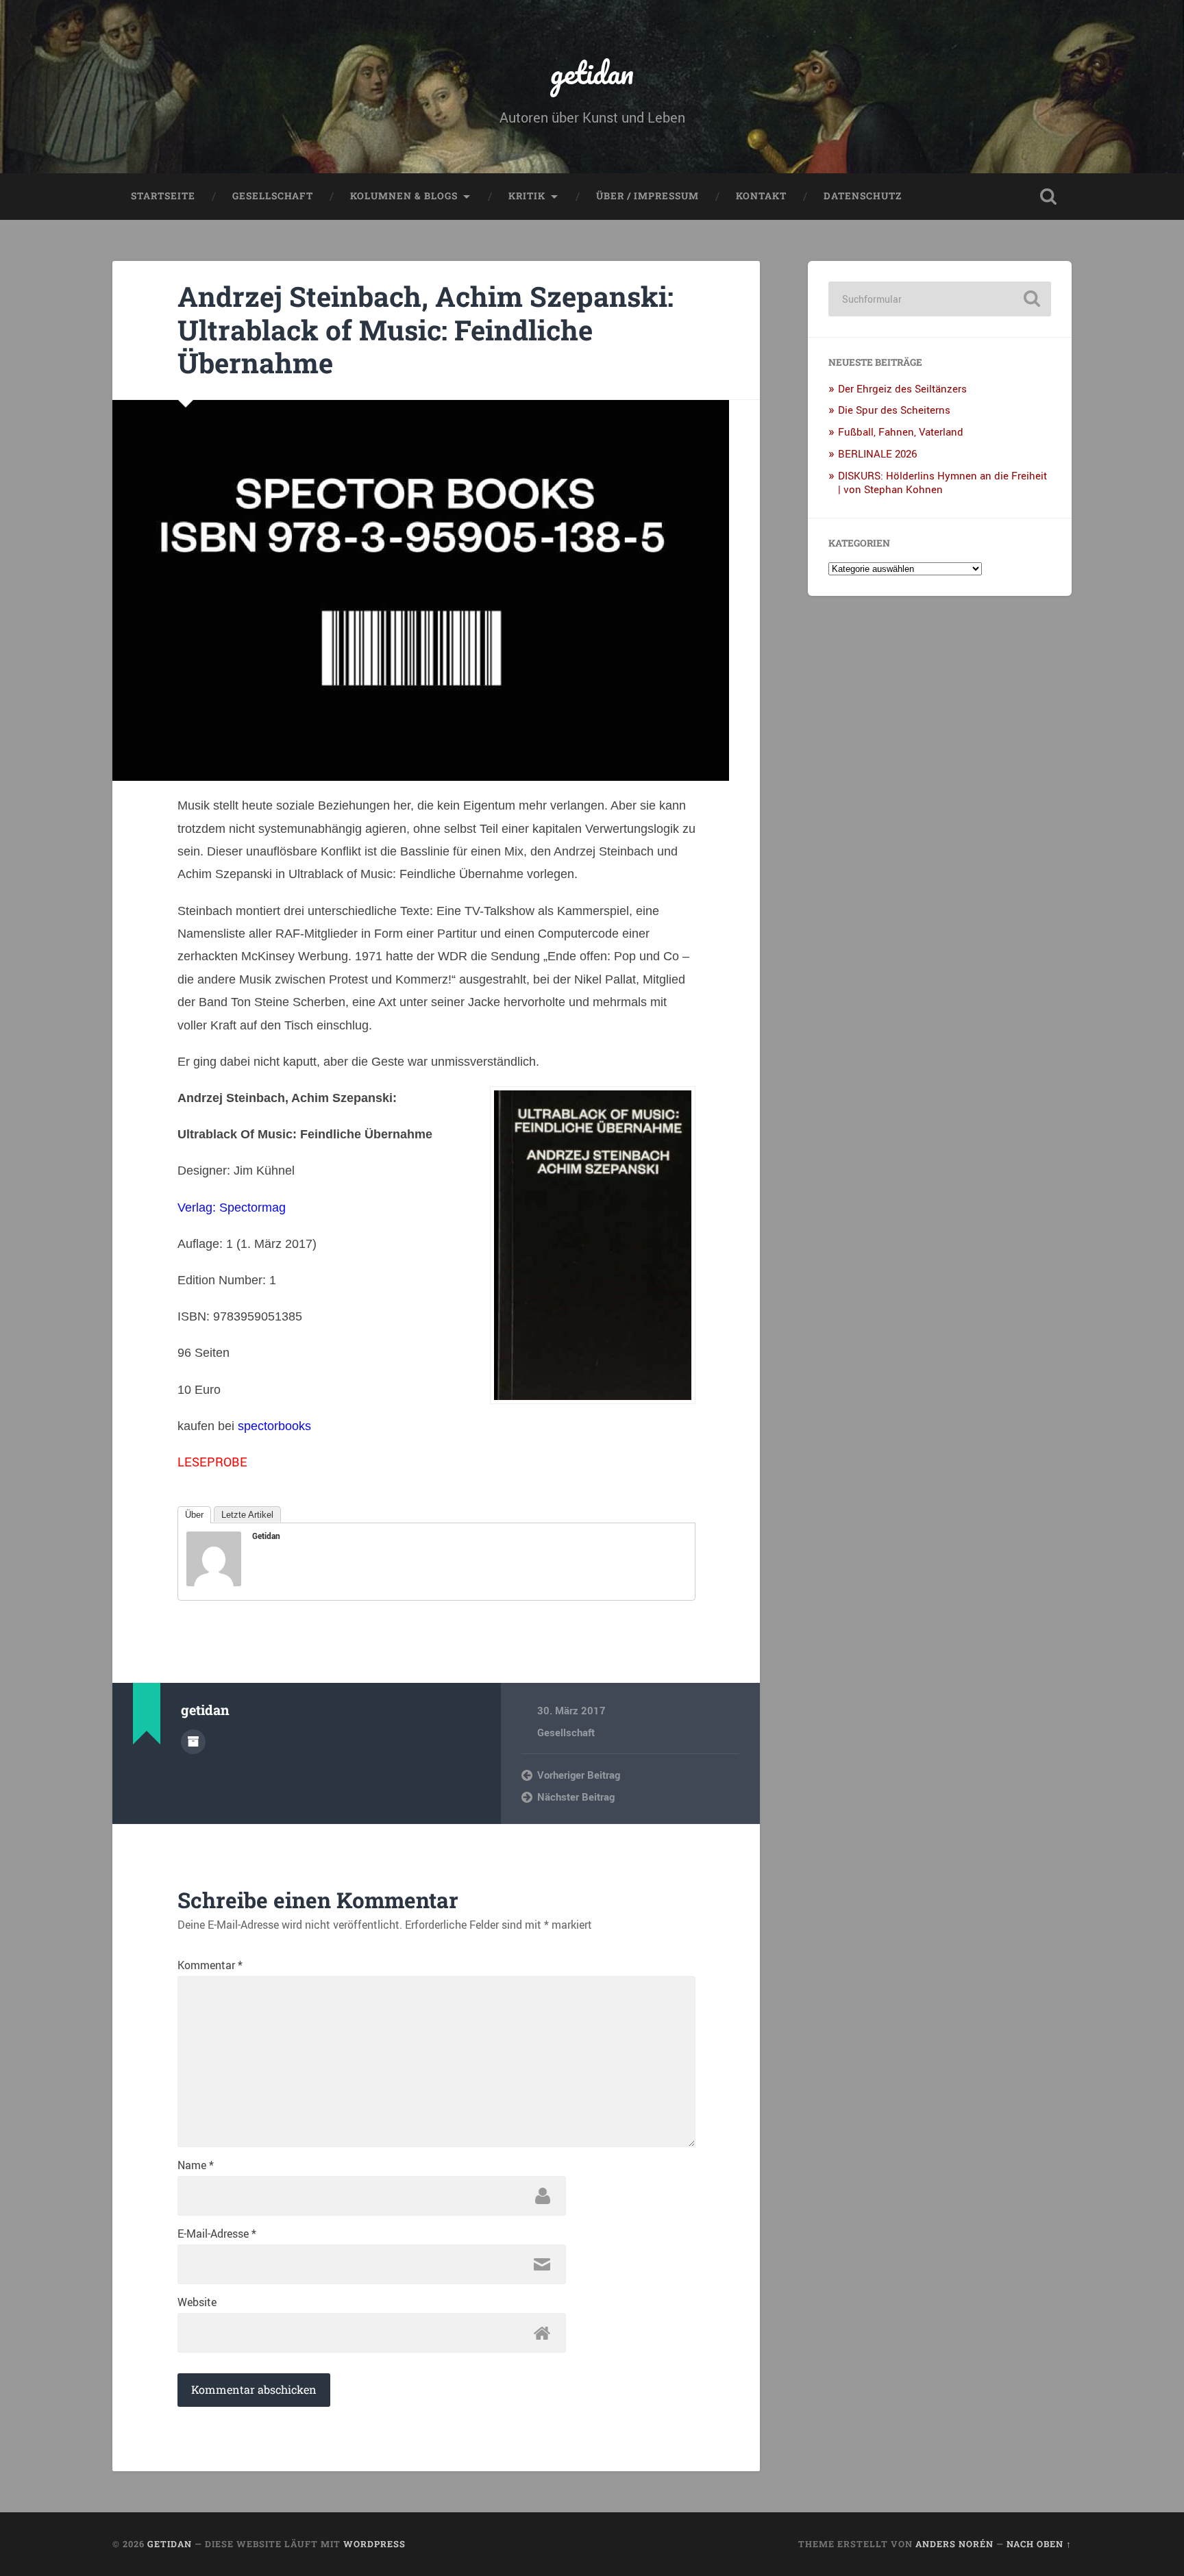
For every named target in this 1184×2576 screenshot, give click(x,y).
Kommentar (210, 1965)
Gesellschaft (273, 196)
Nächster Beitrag (576, 1797)
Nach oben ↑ (1039, 2544)
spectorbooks (274, 1426)
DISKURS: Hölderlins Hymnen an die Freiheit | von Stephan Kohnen (942, 482)
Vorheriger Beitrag (579, 1775)
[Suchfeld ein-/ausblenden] (1048, 197)
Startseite (163, 196)
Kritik (527, 196)
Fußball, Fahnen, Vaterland (901, 432)
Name (196, 2165)
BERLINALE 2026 (877, 453)
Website (197, 2302)
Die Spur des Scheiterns (894, 410)
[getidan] (214, 1581)
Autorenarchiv (193, 1742)
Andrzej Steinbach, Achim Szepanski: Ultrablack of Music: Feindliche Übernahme (425, 329)
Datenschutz (863, 196)
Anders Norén (954, 2544)
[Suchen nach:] (940, 299)
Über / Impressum (647, 196)
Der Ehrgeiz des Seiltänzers (902, 388)
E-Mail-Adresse (217, 2234)
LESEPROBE (212, 1462)
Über (194, 1515)
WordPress (374, 2544)
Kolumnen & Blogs (404, 196)
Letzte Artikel (247, 1515)
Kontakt (761, 196)
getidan (592, 72)
